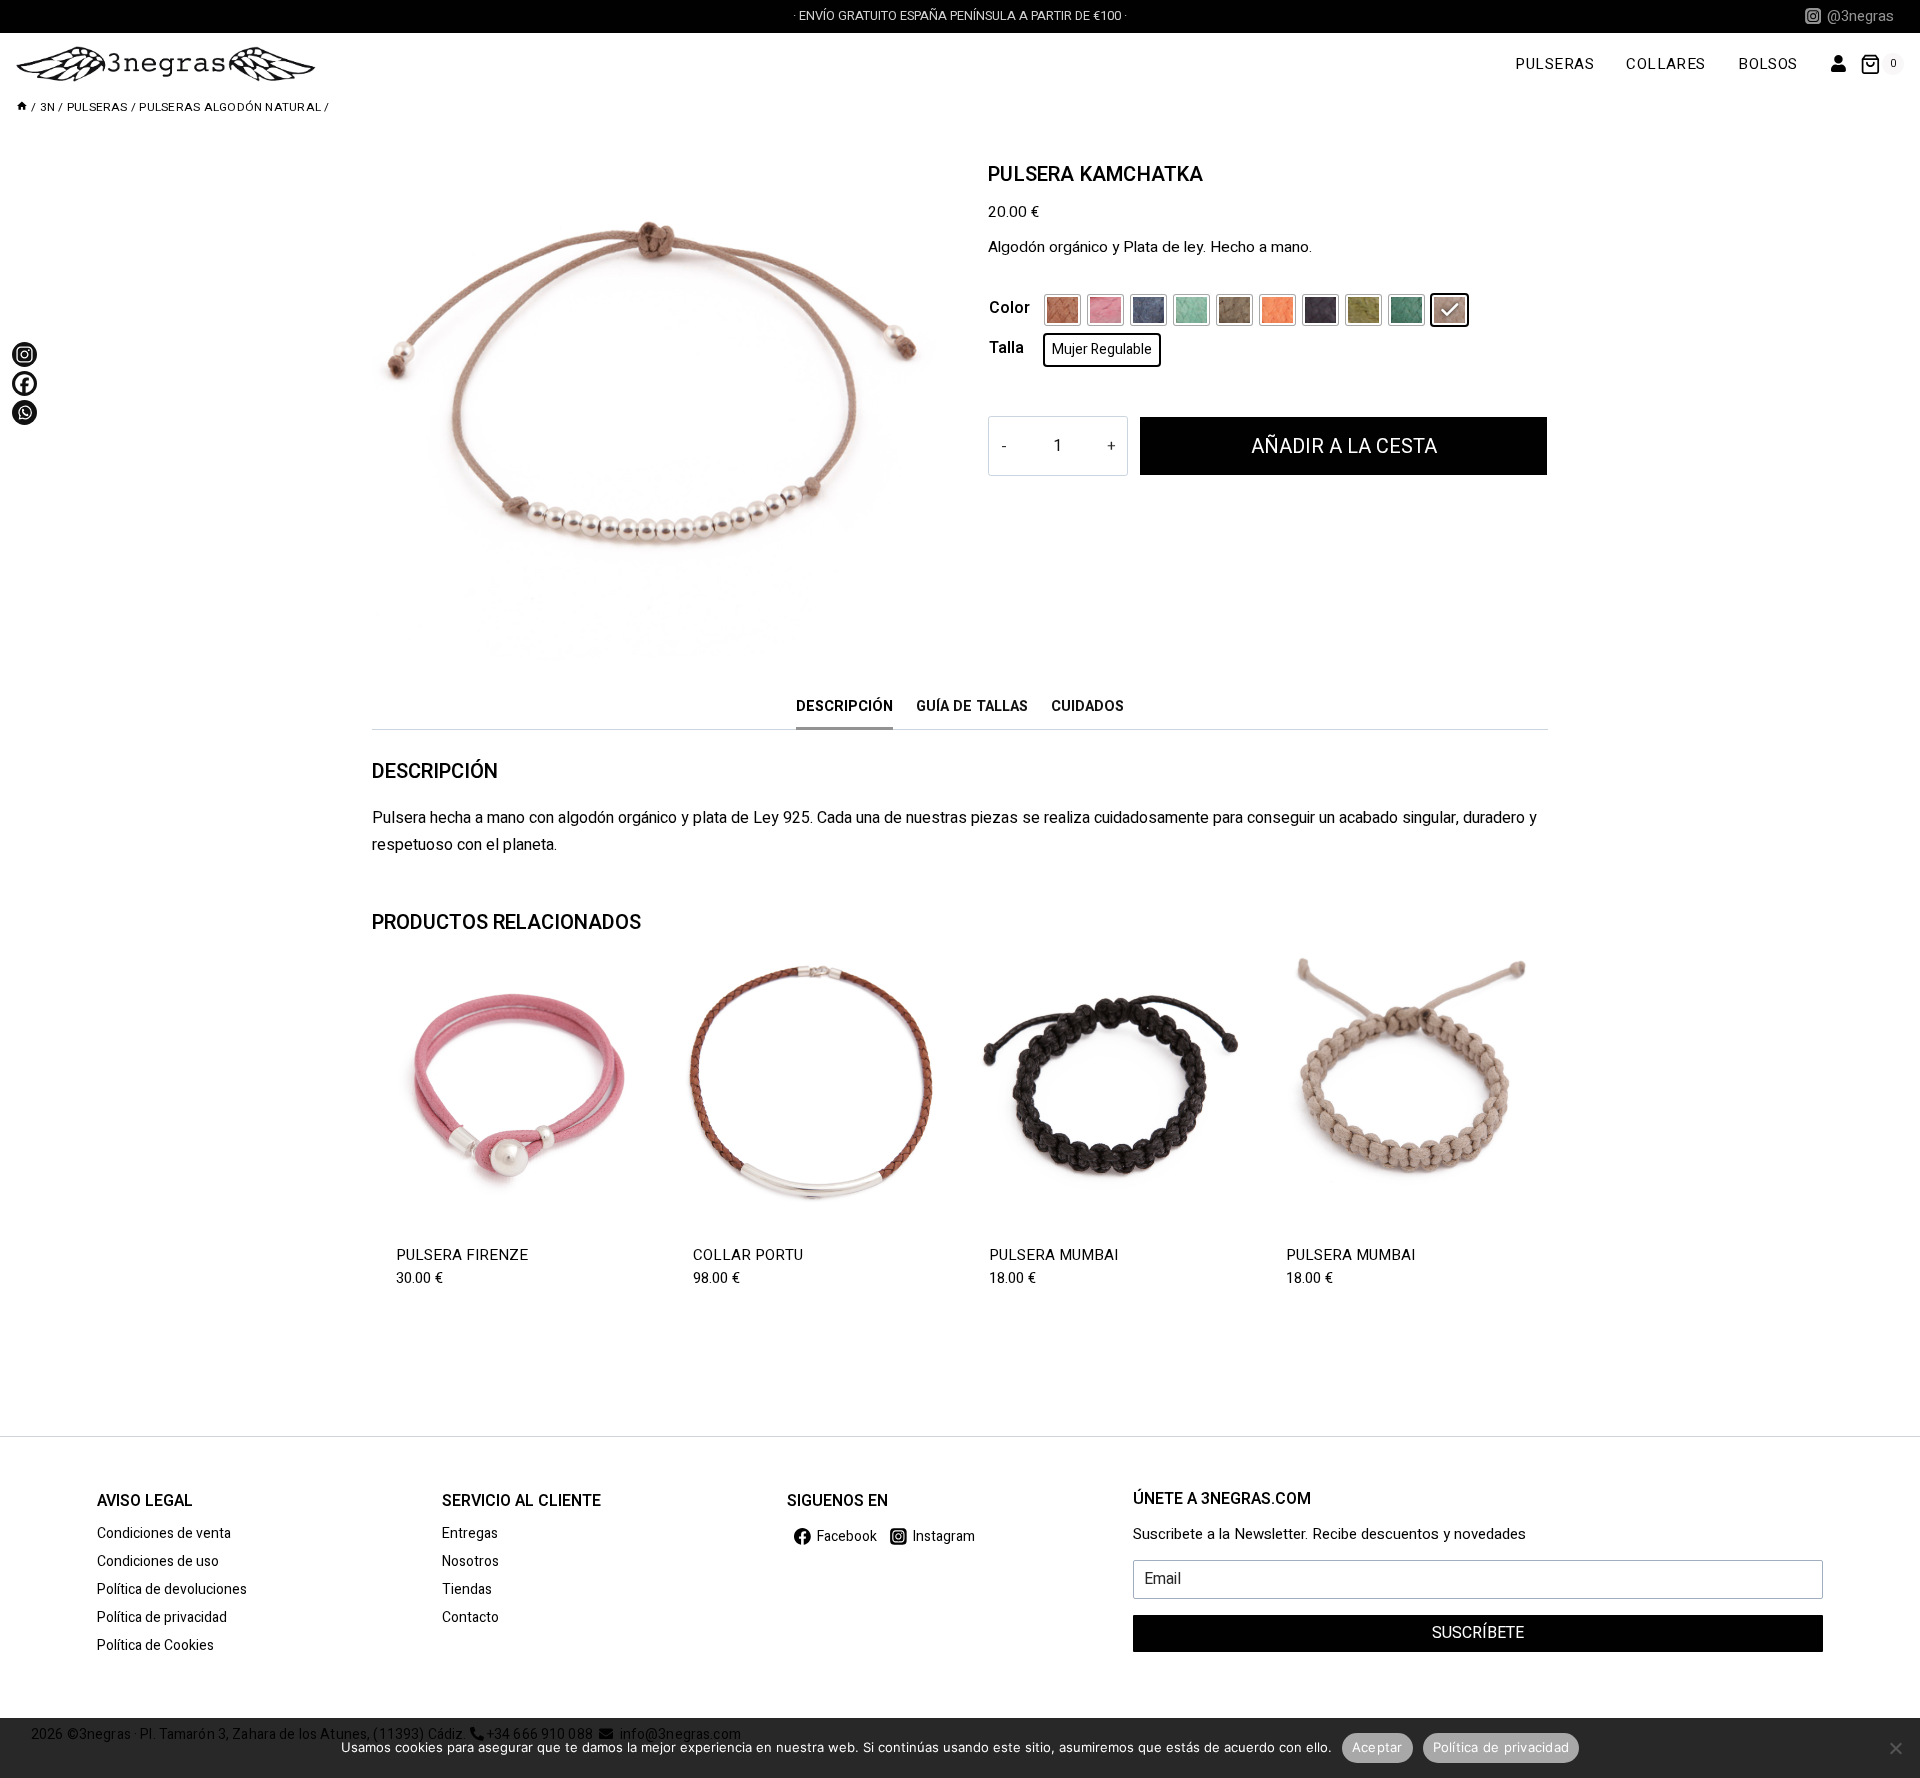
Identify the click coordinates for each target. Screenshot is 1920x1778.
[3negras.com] (166, 64)
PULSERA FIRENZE (462, 1255)
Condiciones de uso (158, 1561)
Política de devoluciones (172, 1589)
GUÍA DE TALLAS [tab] (972, 706)
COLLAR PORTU (748, 1255)
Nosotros (470, 1561)
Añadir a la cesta (1344, 446)
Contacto (470, 1617)
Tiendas (467, 1589)
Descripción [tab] (844, 706)
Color (1009, 308)
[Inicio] (22, 107)
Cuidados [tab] (1087, 706)
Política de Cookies (155, 1645)
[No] (1895, 1748)
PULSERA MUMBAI (1053, 1255)
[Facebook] (24, 383)
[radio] (1062, 310)
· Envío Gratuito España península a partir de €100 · (960, 16)
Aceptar (1377, 1747)
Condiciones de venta (164, 1533)
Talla (1006, 348)
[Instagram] (24, 354)
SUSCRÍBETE (1478, 1633)
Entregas (470, 1533)
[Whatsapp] (24, 412)
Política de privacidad (162, 1617)
